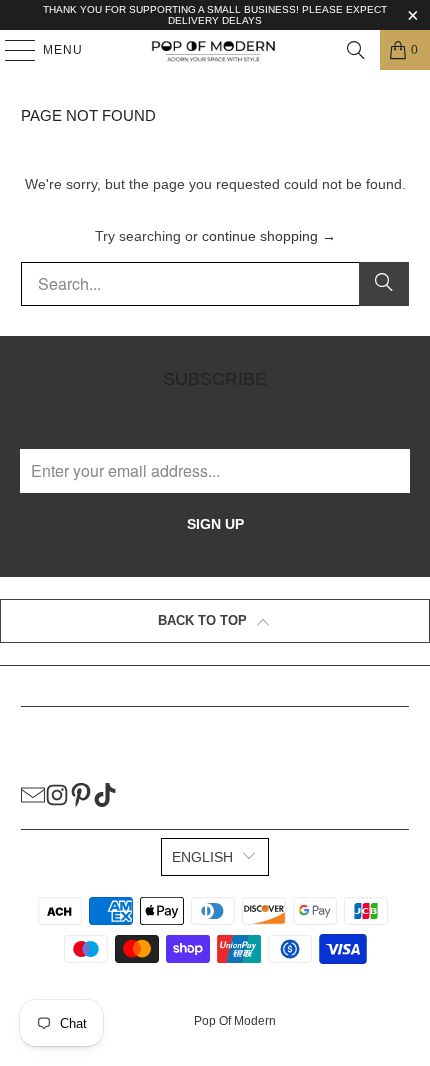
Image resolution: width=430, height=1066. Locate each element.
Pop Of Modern (235, 1021)
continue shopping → (269, 236)
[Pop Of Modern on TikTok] (105, 794)
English (202, 857)
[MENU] (10, 50)
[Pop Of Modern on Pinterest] (81, 794)
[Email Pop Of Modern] (33, 794)
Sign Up (215, 524)
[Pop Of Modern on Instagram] (57, 794)
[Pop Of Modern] (215, 50)
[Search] (356, 50)
